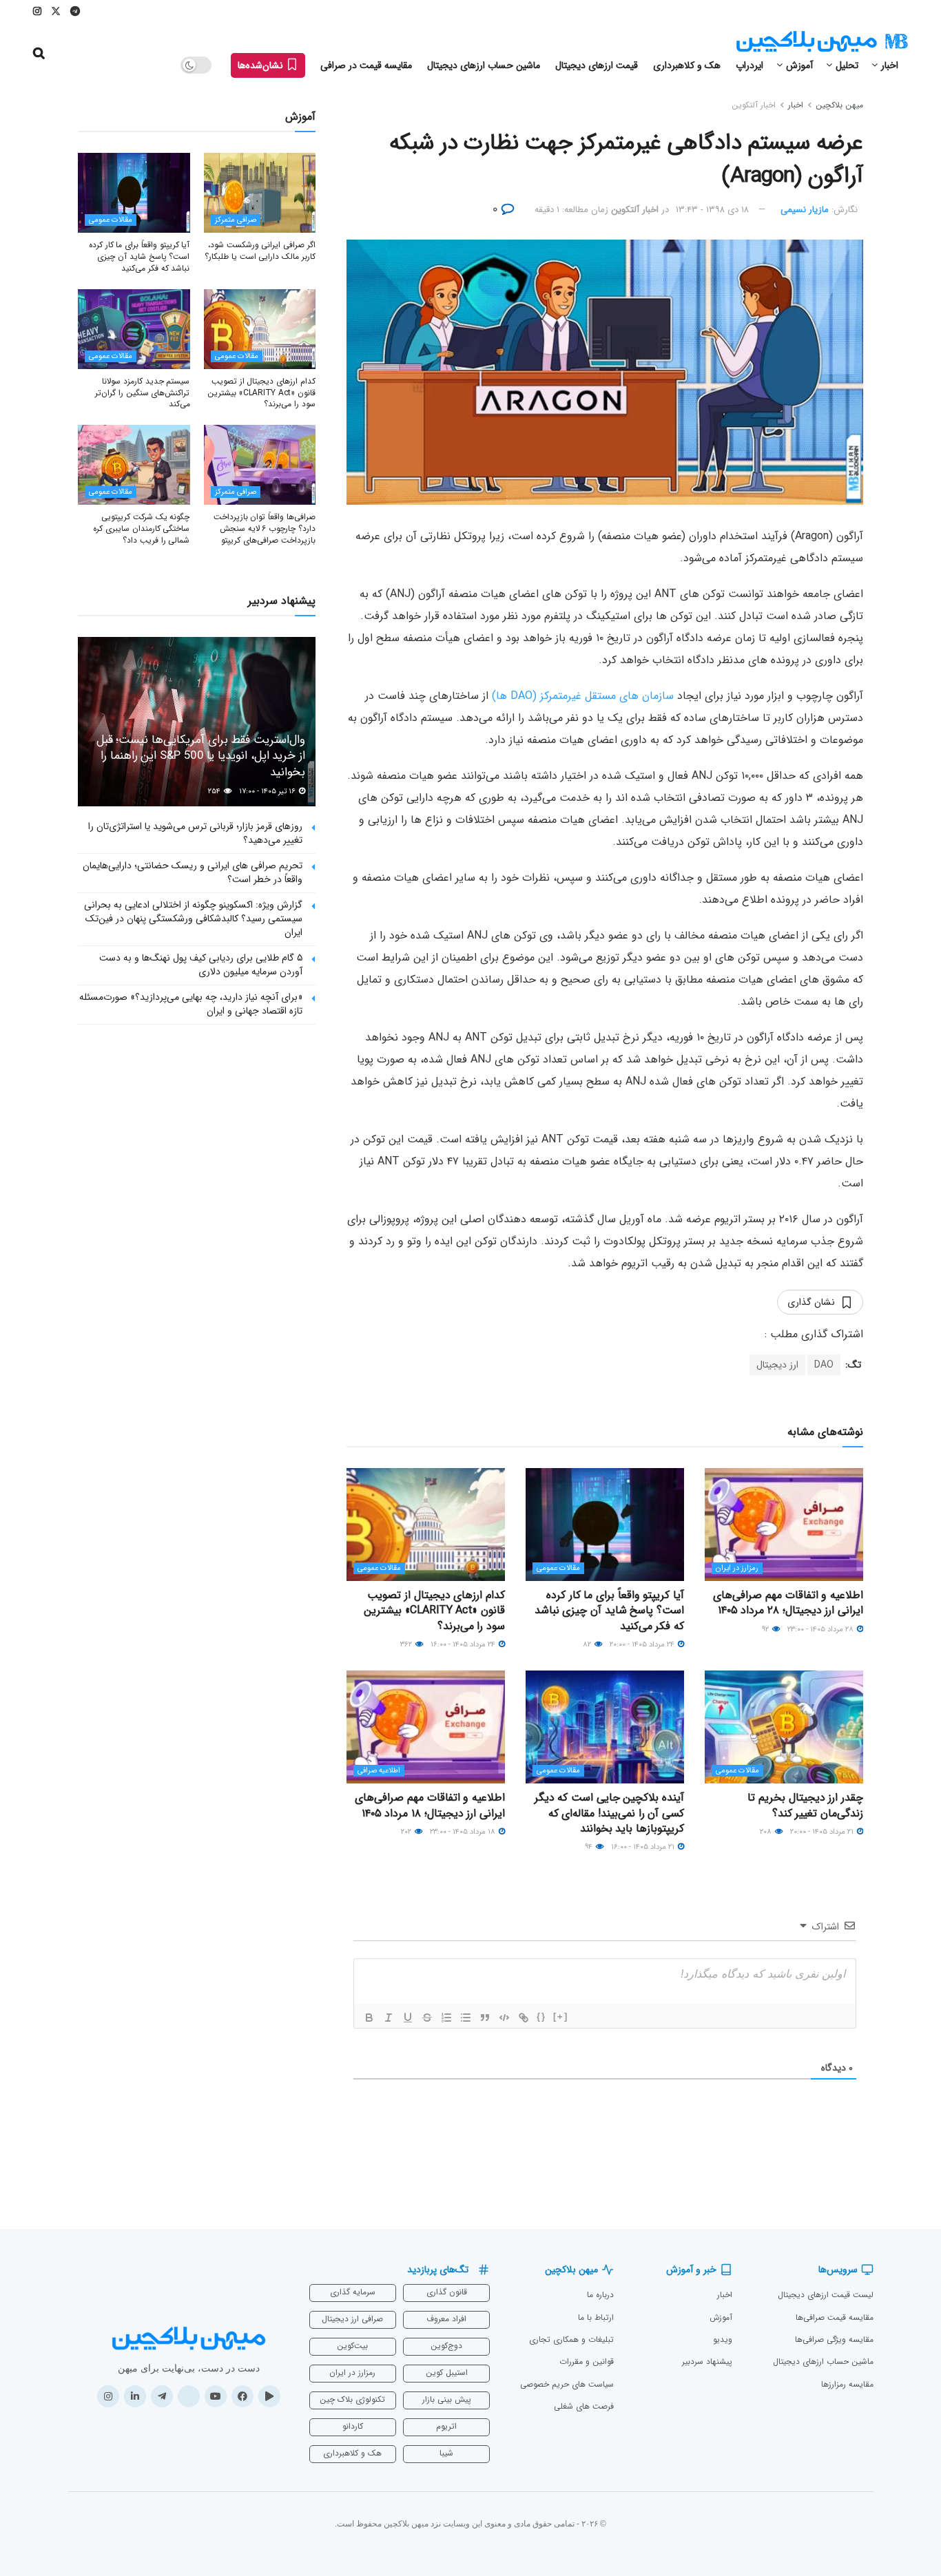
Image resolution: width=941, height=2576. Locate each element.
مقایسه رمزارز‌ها (847, 2384)
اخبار (890, 65)
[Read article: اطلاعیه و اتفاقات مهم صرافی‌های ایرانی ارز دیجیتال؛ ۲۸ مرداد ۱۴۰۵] (784, 1525)
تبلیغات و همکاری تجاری (571, 2339)
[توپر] (369, 2018)
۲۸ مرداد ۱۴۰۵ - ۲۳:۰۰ (821, 1630)
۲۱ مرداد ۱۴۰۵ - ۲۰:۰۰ (823, 1832)
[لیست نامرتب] (466, 2018)
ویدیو (723, 2339)
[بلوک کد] (504, 2018)
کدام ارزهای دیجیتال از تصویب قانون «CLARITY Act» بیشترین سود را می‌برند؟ (434, 1611)
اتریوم (446, 2426)
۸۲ (588, 1645)
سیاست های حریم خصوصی (567, 2384)
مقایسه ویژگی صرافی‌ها (834, 2339)
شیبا (446, 2453)
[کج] (389, 2018)
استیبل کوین (447, 2373)
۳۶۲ (407, 1645)
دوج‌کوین (446, 2346)
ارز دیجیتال (777, 1365)
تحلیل (847, 65)
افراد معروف (446, 2319)
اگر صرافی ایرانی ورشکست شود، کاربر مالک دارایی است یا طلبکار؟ (260, 251)
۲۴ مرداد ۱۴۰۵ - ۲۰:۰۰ (643, 1645)
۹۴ (590, 1847)
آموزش (799, 65)
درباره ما (600, 2295)
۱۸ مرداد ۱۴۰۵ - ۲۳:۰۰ (464, 1832)
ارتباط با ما (596, 2317)
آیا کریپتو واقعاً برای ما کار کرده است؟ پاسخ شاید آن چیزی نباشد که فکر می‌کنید (609, 1611)
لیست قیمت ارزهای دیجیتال (826, 2295)
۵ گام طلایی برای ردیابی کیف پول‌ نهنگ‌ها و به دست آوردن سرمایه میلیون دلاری (201, 965)
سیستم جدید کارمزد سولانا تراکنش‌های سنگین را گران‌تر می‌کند (142, 393)
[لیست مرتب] (446, 2018)
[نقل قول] (485, 2018)
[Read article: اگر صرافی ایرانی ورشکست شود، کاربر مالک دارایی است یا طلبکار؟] (260, 193)
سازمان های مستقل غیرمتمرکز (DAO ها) (583, 696)
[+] (561, 2017)
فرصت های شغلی (584, 2406)
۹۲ (766, 1630)
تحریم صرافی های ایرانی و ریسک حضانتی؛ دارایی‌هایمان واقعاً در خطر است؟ (193, 872)
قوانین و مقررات (587, 2362)
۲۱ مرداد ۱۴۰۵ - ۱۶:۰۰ (644, 1847)
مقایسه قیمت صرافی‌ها (835, 2317)
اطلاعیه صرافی (379, 1771)
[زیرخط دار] (408, 2018)
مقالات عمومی (558, 1568)
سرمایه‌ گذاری (353, 2292)
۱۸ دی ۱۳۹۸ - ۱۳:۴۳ (712, 210)
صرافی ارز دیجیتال (352, 2319)
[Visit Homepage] (822, 42)
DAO (824, 1365)
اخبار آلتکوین (754, 105)
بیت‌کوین (352, 2346)
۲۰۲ (407, 1832)
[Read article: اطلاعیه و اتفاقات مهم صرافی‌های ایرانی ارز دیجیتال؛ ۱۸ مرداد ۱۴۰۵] (426, 1727)
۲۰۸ (767, 1832)
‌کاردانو (353, 2426)
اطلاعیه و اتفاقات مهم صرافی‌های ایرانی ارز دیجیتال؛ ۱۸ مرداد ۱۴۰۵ (430, 1805)
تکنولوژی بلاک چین (352, 2399)
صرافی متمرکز (236, 220)
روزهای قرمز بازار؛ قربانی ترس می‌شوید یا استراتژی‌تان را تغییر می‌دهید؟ (195, 833)
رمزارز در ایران (737, 1568)
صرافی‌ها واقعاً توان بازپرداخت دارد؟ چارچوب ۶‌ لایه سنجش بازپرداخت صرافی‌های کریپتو (265, 528)
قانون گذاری (447, 2292)
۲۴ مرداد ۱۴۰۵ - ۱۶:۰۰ (464, 1645)
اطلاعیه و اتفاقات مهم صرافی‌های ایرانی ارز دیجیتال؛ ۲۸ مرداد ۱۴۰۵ (788, 1603)
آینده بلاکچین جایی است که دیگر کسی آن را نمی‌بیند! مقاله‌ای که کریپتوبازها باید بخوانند (609, 1813)
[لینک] (524, 2018)
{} (541, 2017)
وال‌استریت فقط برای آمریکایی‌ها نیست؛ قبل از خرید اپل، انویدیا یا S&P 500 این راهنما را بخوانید (201, 756)
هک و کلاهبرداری (687, 65)
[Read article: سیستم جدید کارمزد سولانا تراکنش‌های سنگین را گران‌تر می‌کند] (134, 329)
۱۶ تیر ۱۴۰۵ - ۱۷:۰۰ (268, 792)
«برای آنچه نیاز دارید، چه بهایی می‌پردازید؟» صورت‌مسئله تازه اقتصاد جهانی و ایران (191, 1004)
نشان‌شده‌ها (262, 65)
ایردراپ (749, 65)
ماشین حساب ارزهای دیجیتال (484, 65)
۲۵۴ (215, 792)
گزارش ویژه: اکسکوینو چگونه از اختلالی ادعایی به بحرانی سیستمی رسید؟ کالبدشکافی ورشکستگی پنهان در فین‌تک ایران (193, 918)
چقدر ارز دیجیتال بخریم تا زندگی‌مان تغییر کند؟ (805, 1805)
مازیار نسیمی (805, 210)
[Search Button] (39, 54)
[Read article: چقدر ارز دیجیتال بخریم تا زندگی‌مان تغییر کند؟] (784, 1727)
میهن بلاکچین (839, 105)
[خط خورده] (427, 2018)
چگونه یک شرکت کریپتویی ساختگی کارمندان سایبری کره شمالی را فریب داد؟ (141, 528)
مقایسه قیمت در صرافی (366, 65)
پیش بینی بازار (447, 2399)
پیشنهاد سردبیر (707, 2362)
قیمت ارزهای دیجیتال (597, 65)
